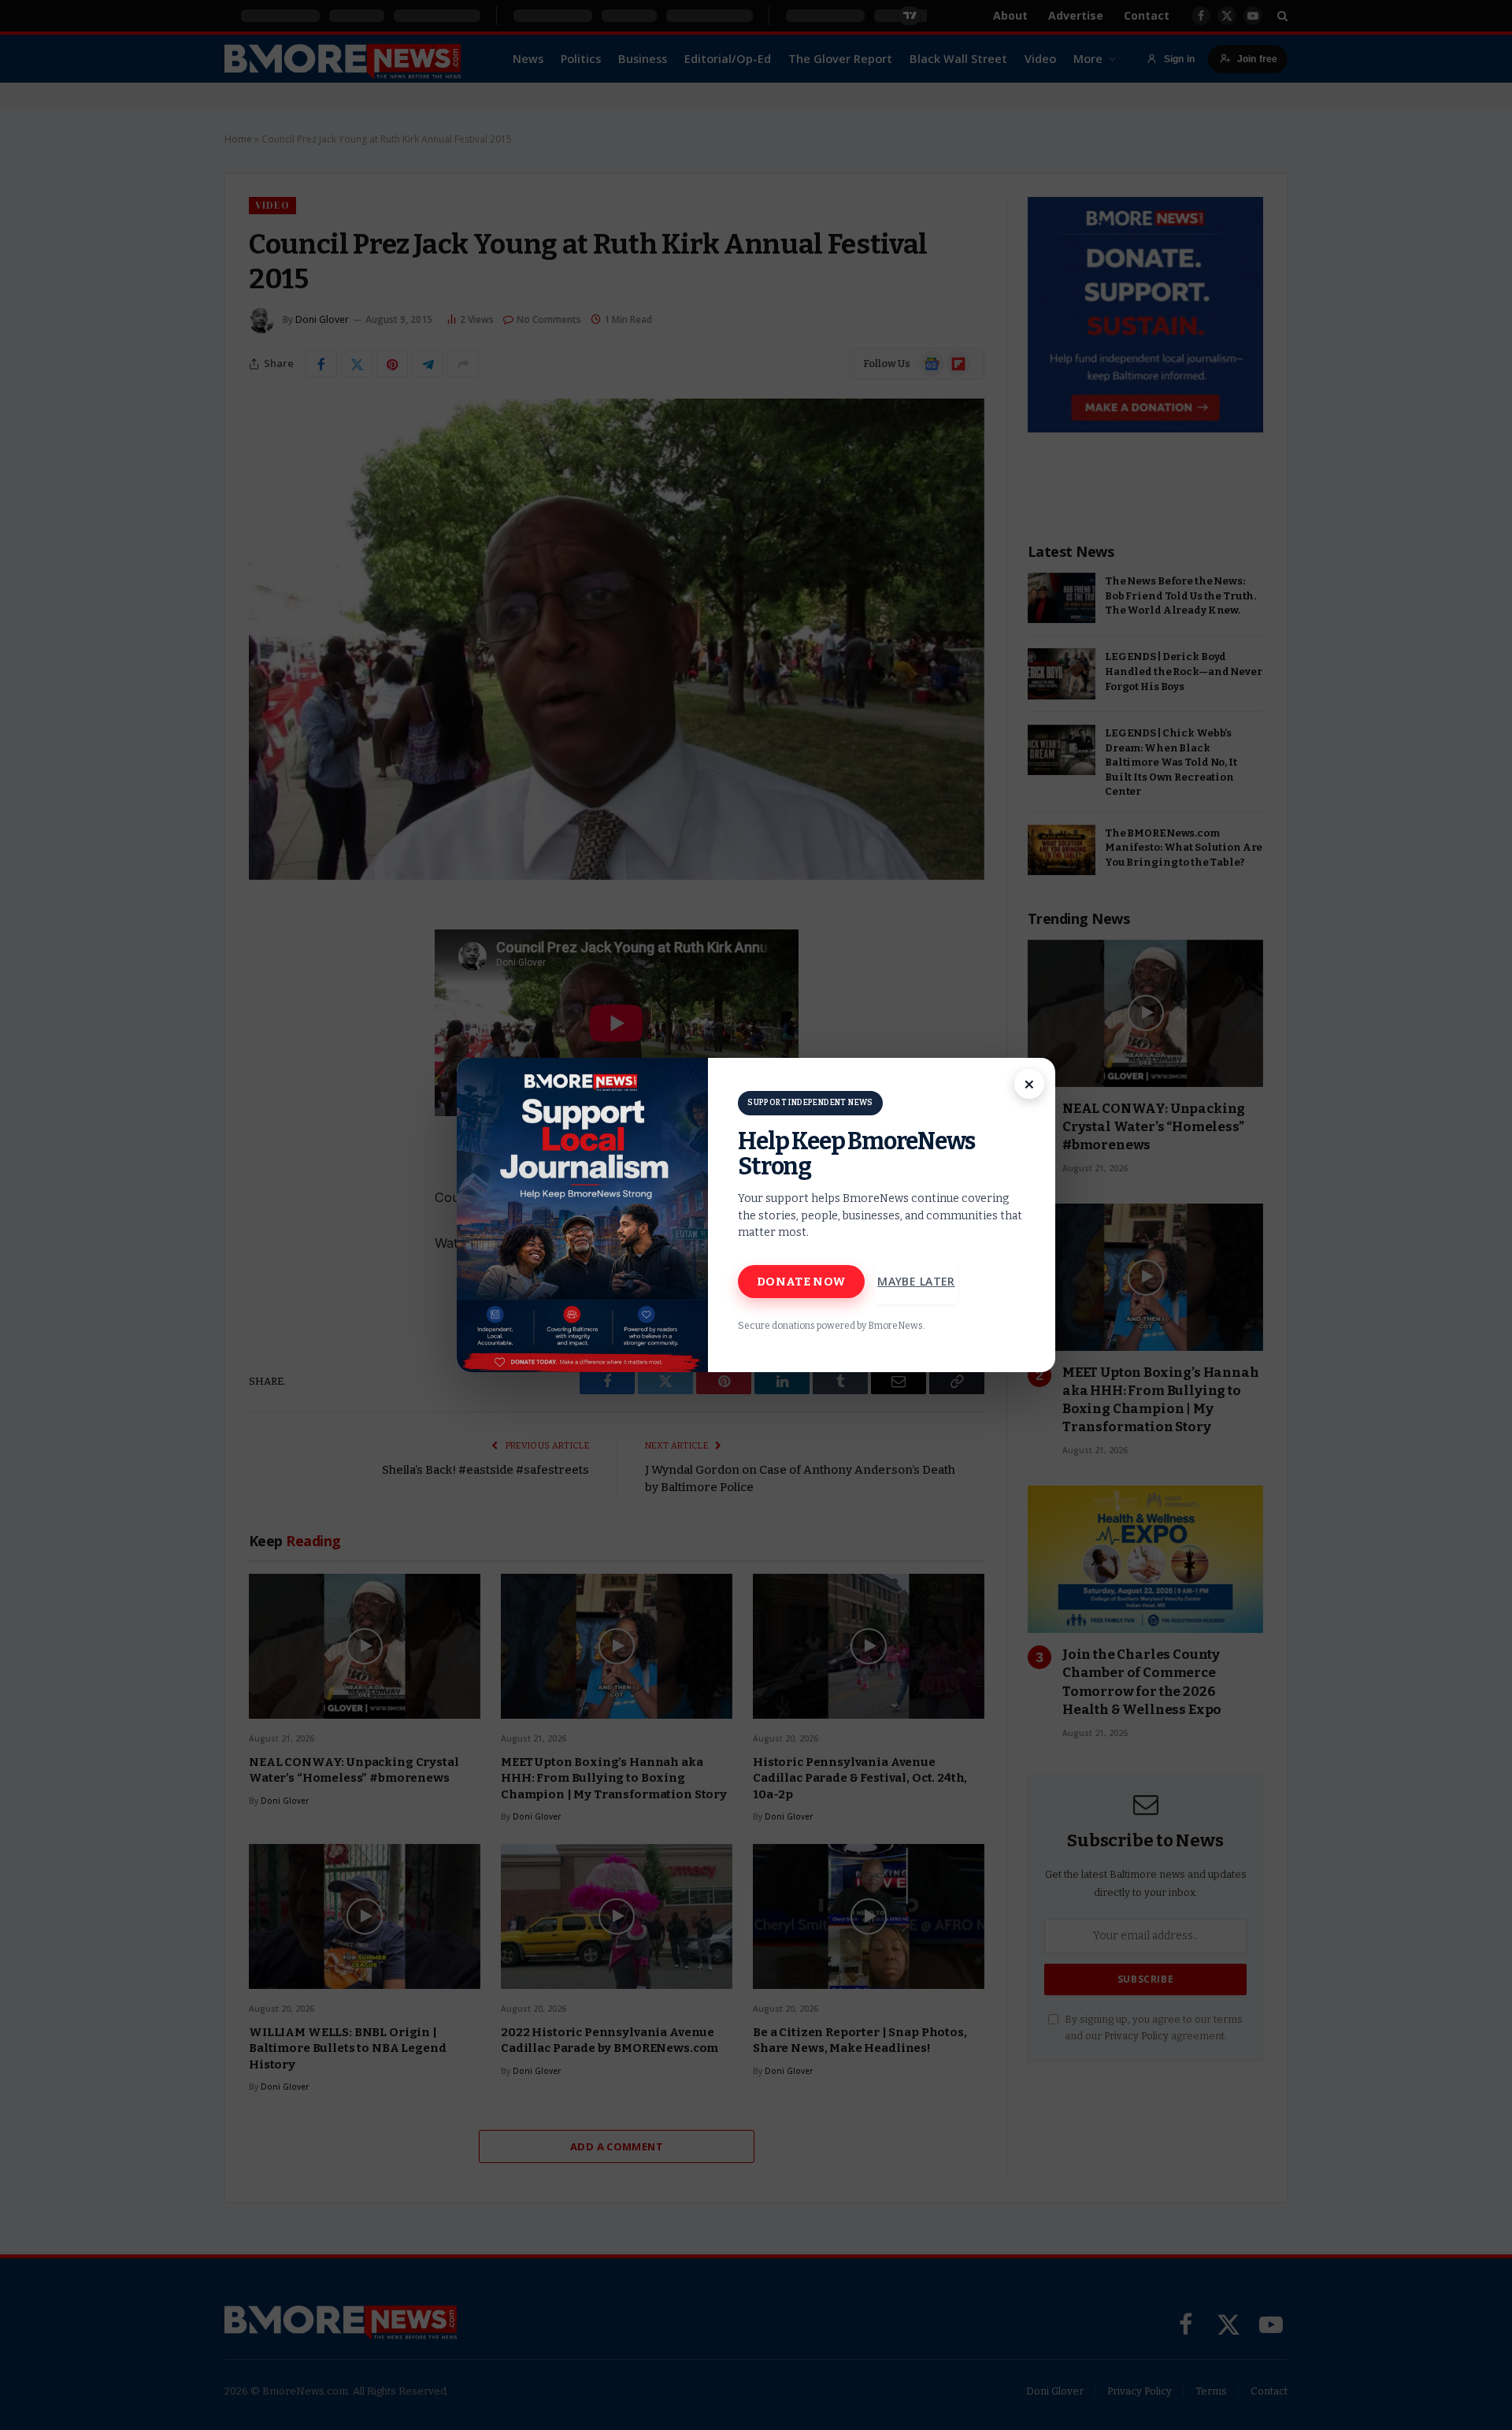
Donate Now (801, 1282)
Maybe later (916, 1281)
